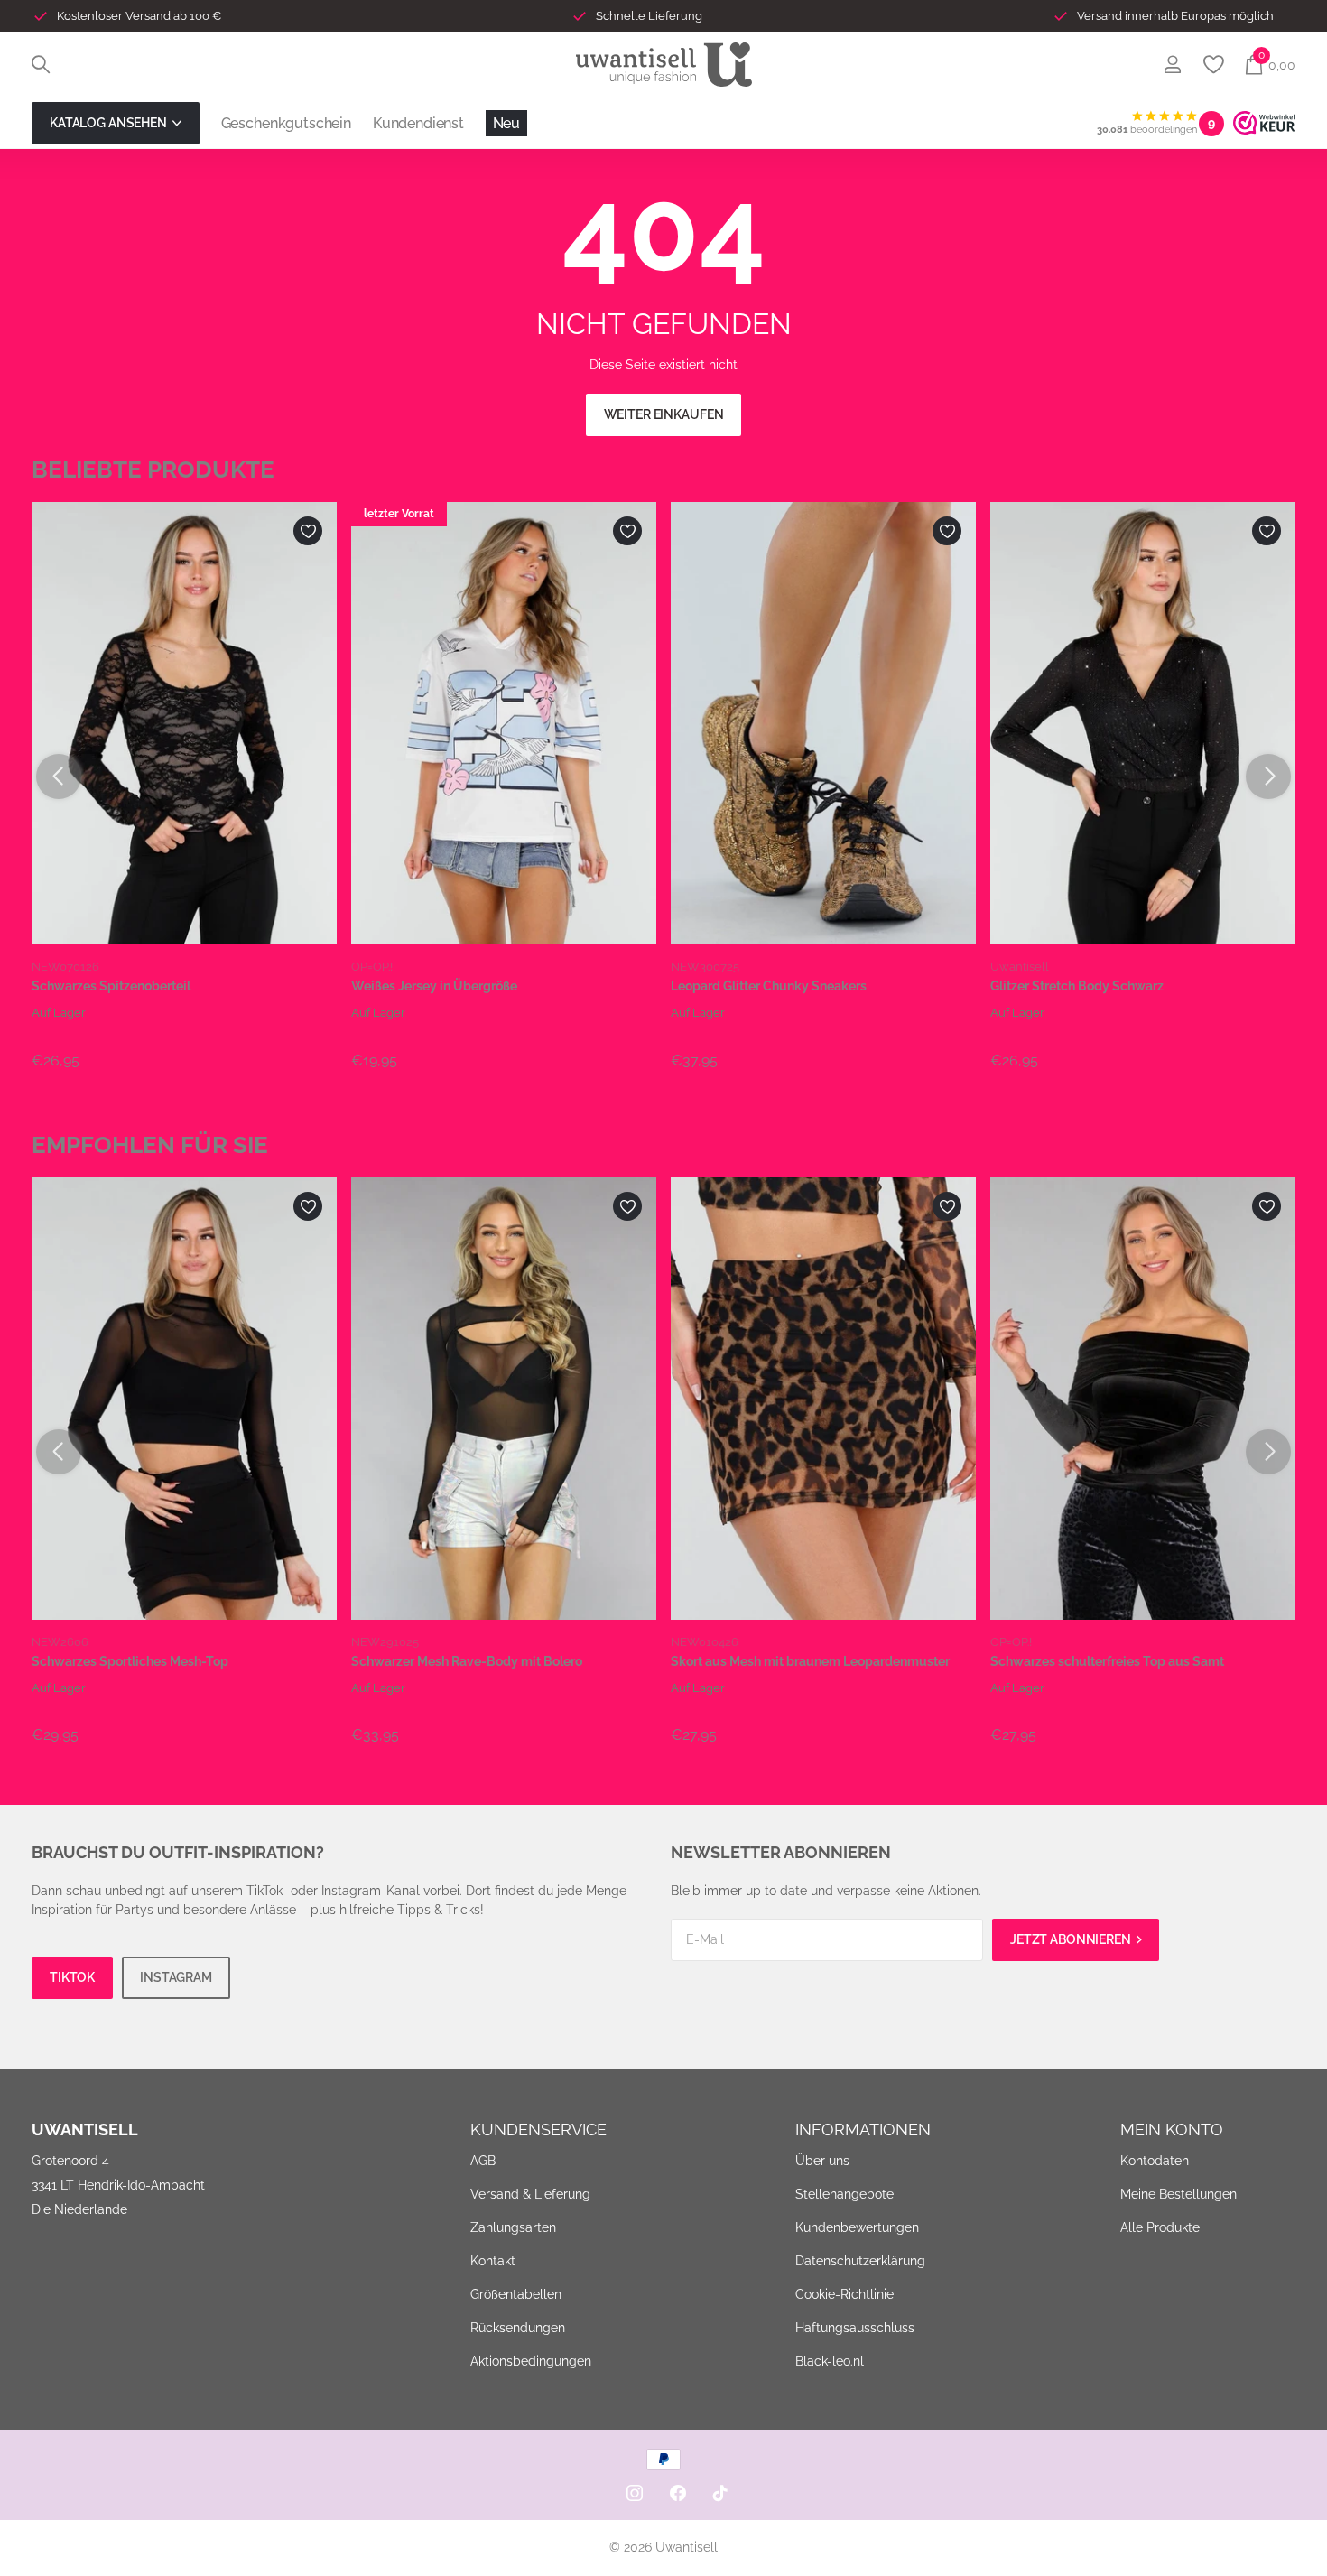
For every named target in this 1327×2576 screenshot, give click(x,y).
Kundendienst (418, 123)
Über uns (822, 2161)
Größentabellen (516, 2294)
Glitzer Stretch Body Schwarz (1077, 986)
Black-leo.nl (830, 2361)
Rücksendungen (518, 2328)
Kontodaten (1155, 2161)
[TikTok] (720, 2493)
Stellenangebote (844, 2194)
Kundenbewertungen (857, 2227)
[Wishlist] (1213, 65)
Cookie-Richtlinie (844, 2294)
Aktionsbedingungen (531, 2361)
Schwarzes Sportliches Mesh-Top (130, 1661)
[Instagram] (635, 2493)
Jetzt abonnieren (1072, 1939)
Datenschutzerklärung (860, 2261)
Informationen (863, 2130)
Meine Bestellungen (1179, 2194)
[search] (41, 65)
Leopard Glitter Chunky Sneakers (769, 986)
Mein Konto (1172, 2130)
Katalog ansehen (110, 123)
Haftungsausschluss (855, 2328)
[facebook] (678, 2493)
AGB (483, 2161)
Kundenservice (538, 2130)
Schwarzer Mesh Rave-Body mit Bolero (467, 1661)
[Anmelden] (1172, 65)
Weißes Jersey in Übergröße (434, 986)
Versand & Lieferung (530, 2194)
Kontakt (493, 2261)
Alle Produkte (1160, 2227)
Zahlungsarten (513, 2227)
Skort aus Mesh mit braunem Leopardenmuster (810, 1661)
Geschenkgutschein (286, 123)
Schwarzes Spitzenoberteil (111, 986)
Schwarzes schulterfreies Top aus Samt (1107, 1661)
